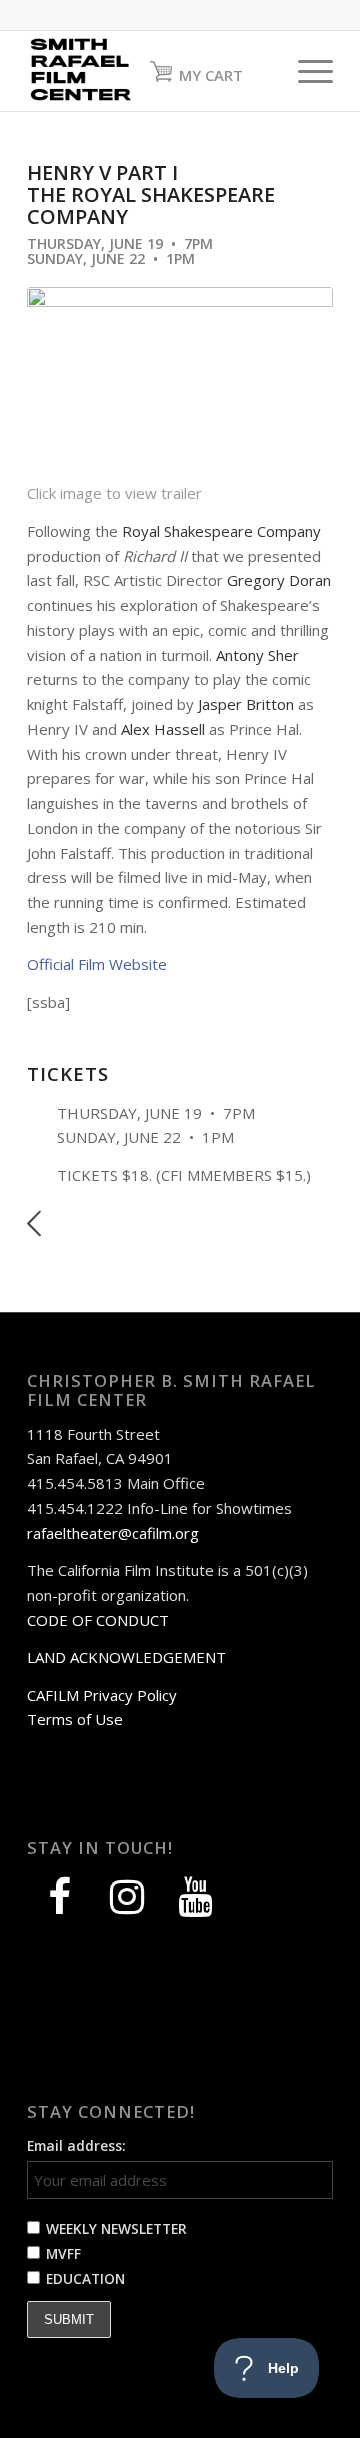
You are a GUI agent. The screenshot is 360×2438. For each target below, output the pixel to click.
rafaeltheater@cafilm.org (113, 1533)
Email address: (76, 2145)
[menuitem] (305, 71)
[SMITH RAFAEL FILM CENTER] (149, 71)
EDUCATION (85, 2278)
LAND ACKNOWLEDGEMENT (126, 1657)
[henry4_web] (180, 384)
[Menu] (305, 71)
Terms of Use (75, 1719)
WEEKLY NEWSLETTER (116, 2228)
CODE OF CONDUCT (98, 1620)
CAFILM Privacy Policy (102, 1695)
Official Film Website (97, 964)
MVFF (63, 2253)
